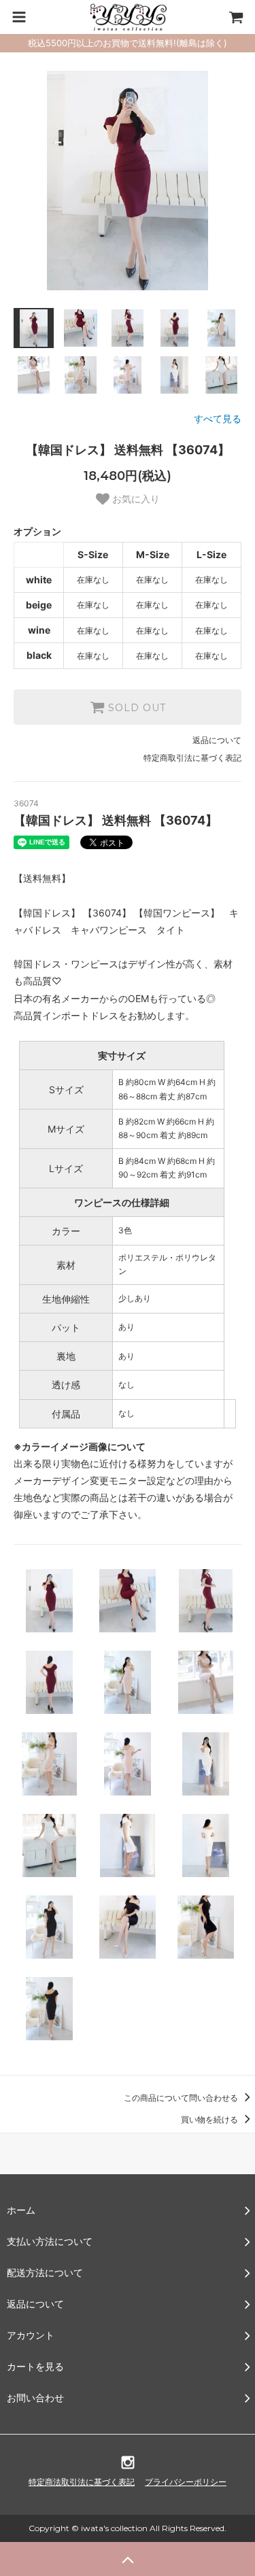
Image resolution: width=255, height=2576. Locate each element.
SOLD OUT (135, 707)
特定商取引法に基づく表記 (192, 758)
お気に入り (135, 499)
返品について (217, 740)
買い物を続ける (210, 2119)
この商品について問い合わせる (182, 2098)
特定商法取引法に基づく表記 (82, 2482)
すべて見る (218, 418)
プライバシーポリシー (186, 2482)
